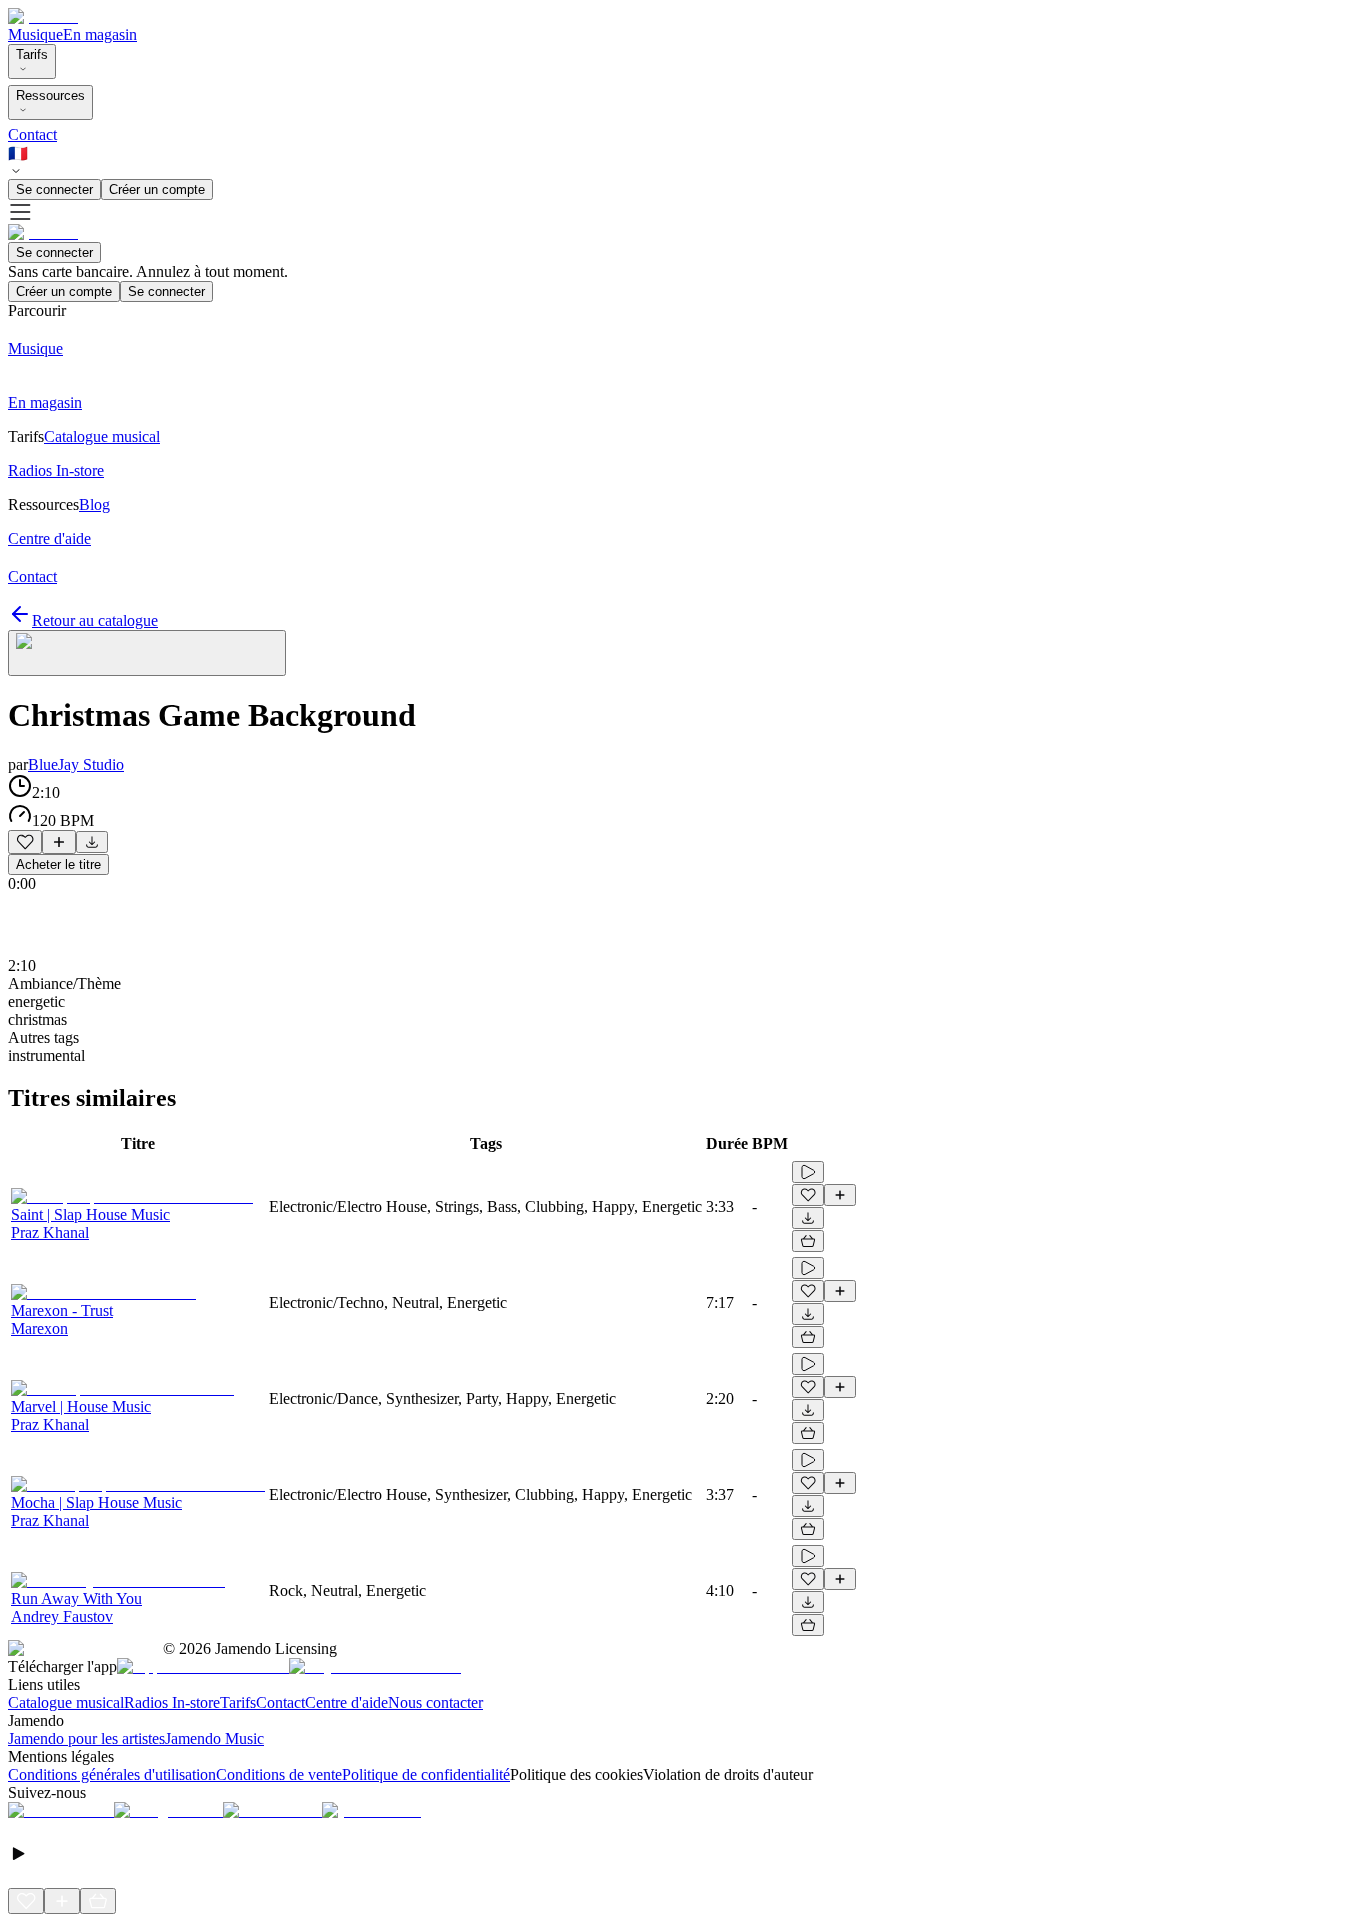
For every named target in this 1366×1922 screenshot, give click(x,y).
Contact (32, 134)
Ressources (50, 95)
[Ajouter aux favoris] (25, 842)
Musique (35, 34)
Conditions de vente (279, 1774)
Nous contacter (435, 1702)
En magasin (100, 34)
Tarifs (32, 54)
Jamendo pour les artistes (86, 1738)
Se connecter (54, 189)
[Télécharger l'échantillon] (92, 842)
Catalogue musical (66, 1702)
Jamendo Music (214, 1738)
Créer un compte (157, 189)
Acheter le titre (58, 864)
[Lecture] (808, 1172)
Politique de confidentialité (426, 1774)
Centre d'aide (346, 1702)
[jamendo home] (43, 16)
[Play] (147, 653)
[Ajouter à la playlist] (59, 842)
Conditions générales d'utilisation (112, 1774)
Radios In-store (172, 1702)
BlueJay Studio (76, 764)
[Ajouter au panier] (808, 1241)
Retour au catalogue (95, 620)
